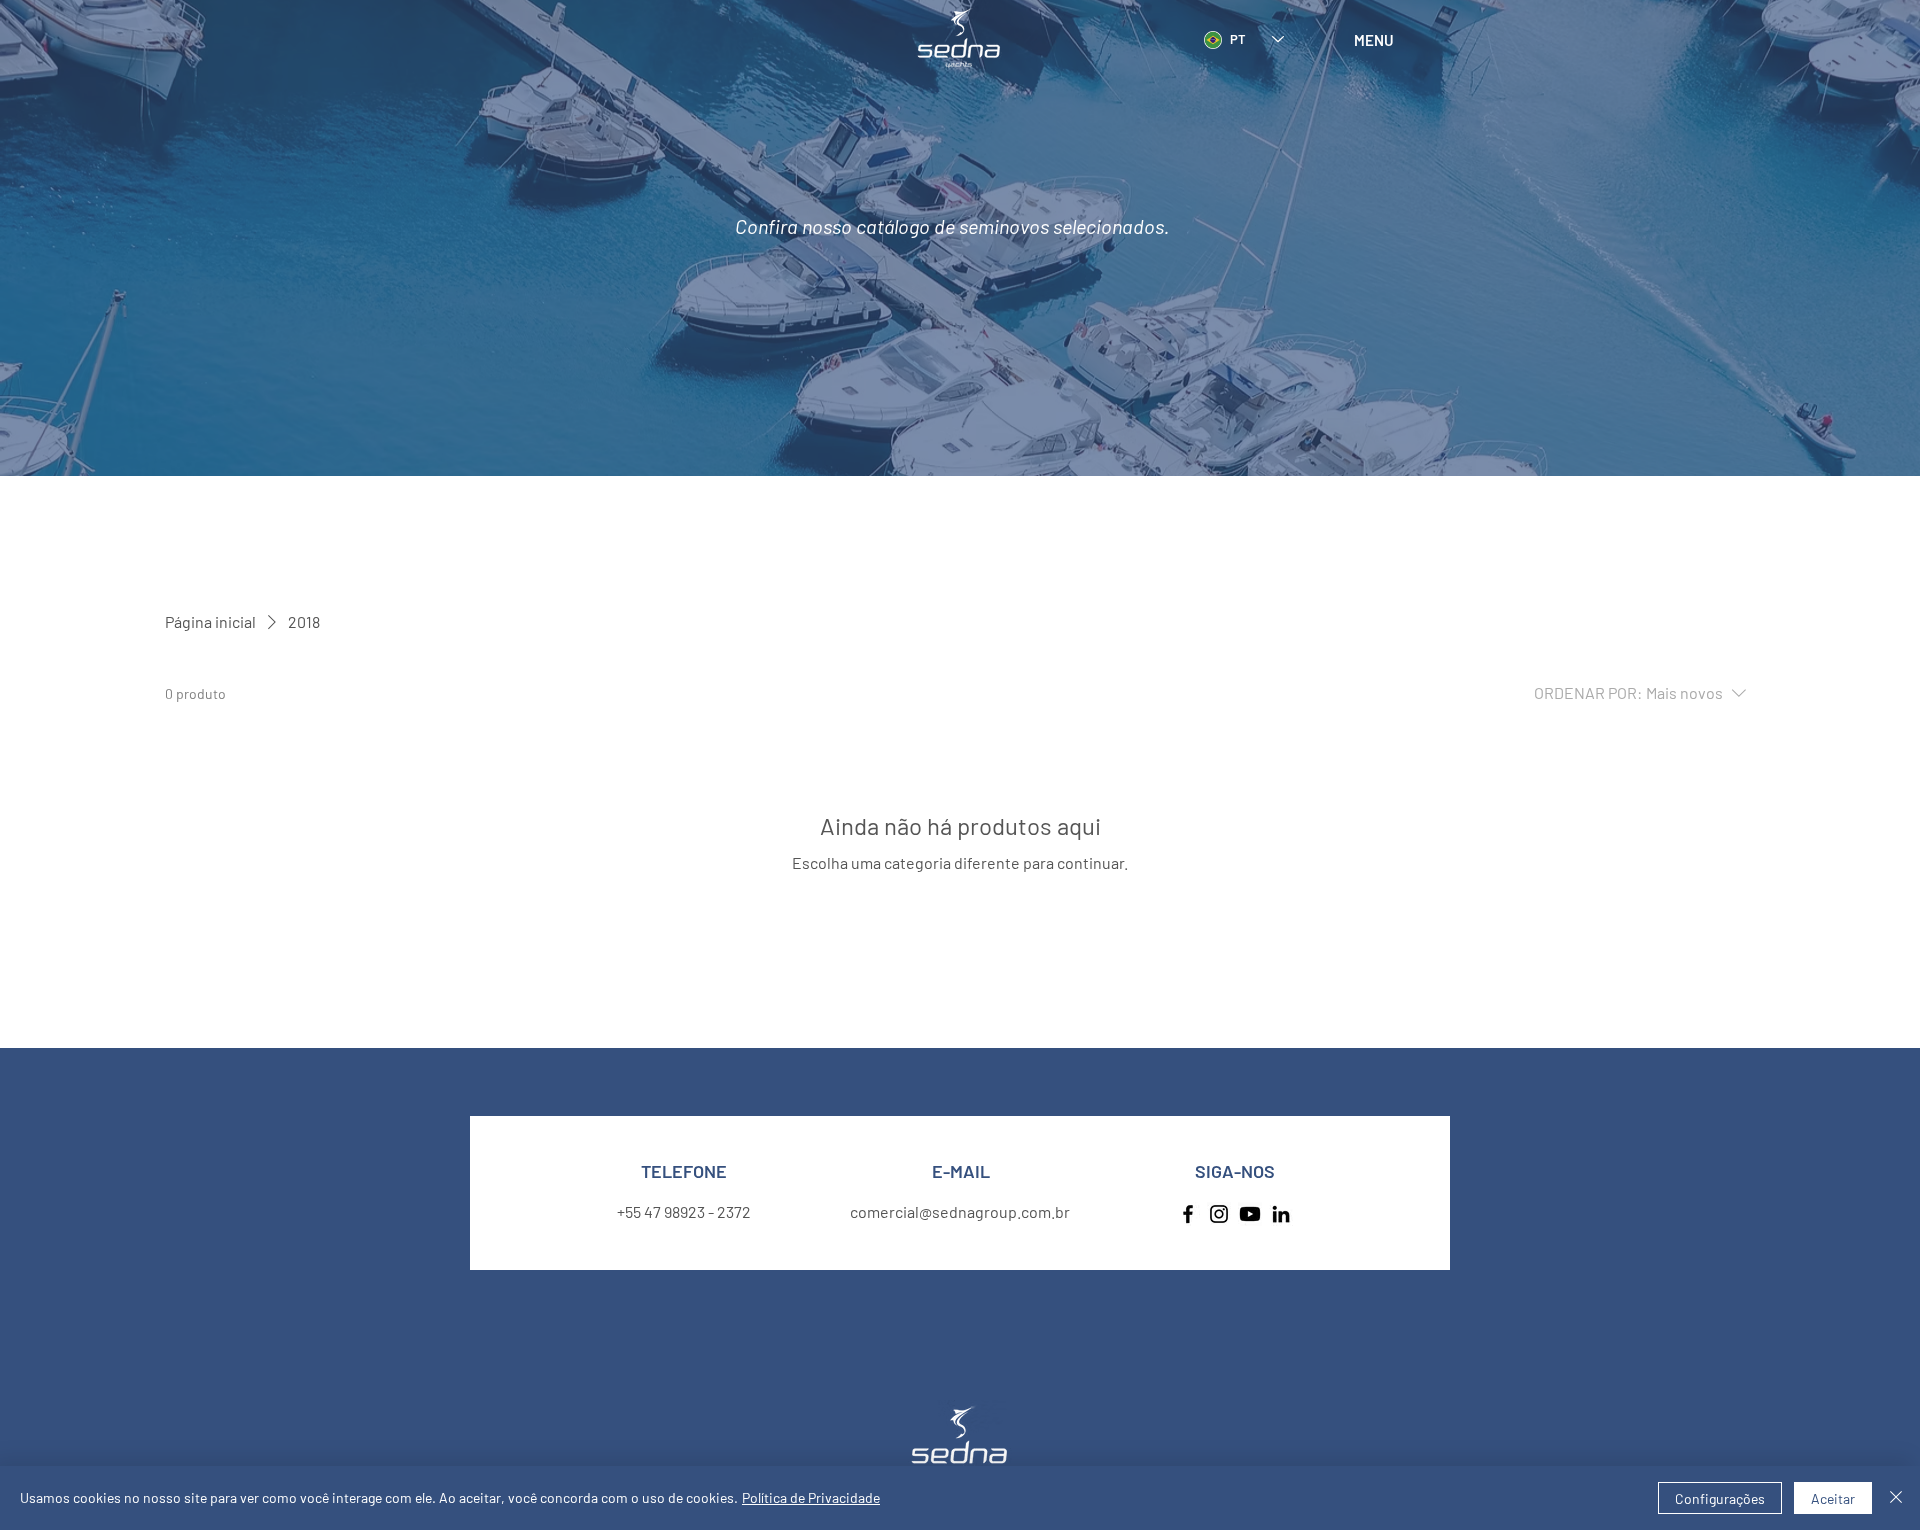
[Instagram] (1219, 1214)
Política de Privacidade (811, 1497)
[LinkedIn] (1281, 1214)
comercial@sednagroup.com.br (960, 1211)
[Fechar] (1896, 1498)
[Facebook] (1188, 1214)
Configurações (1720, 1498)
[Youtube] (1250, 1214)
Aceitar (1833, 1498)
